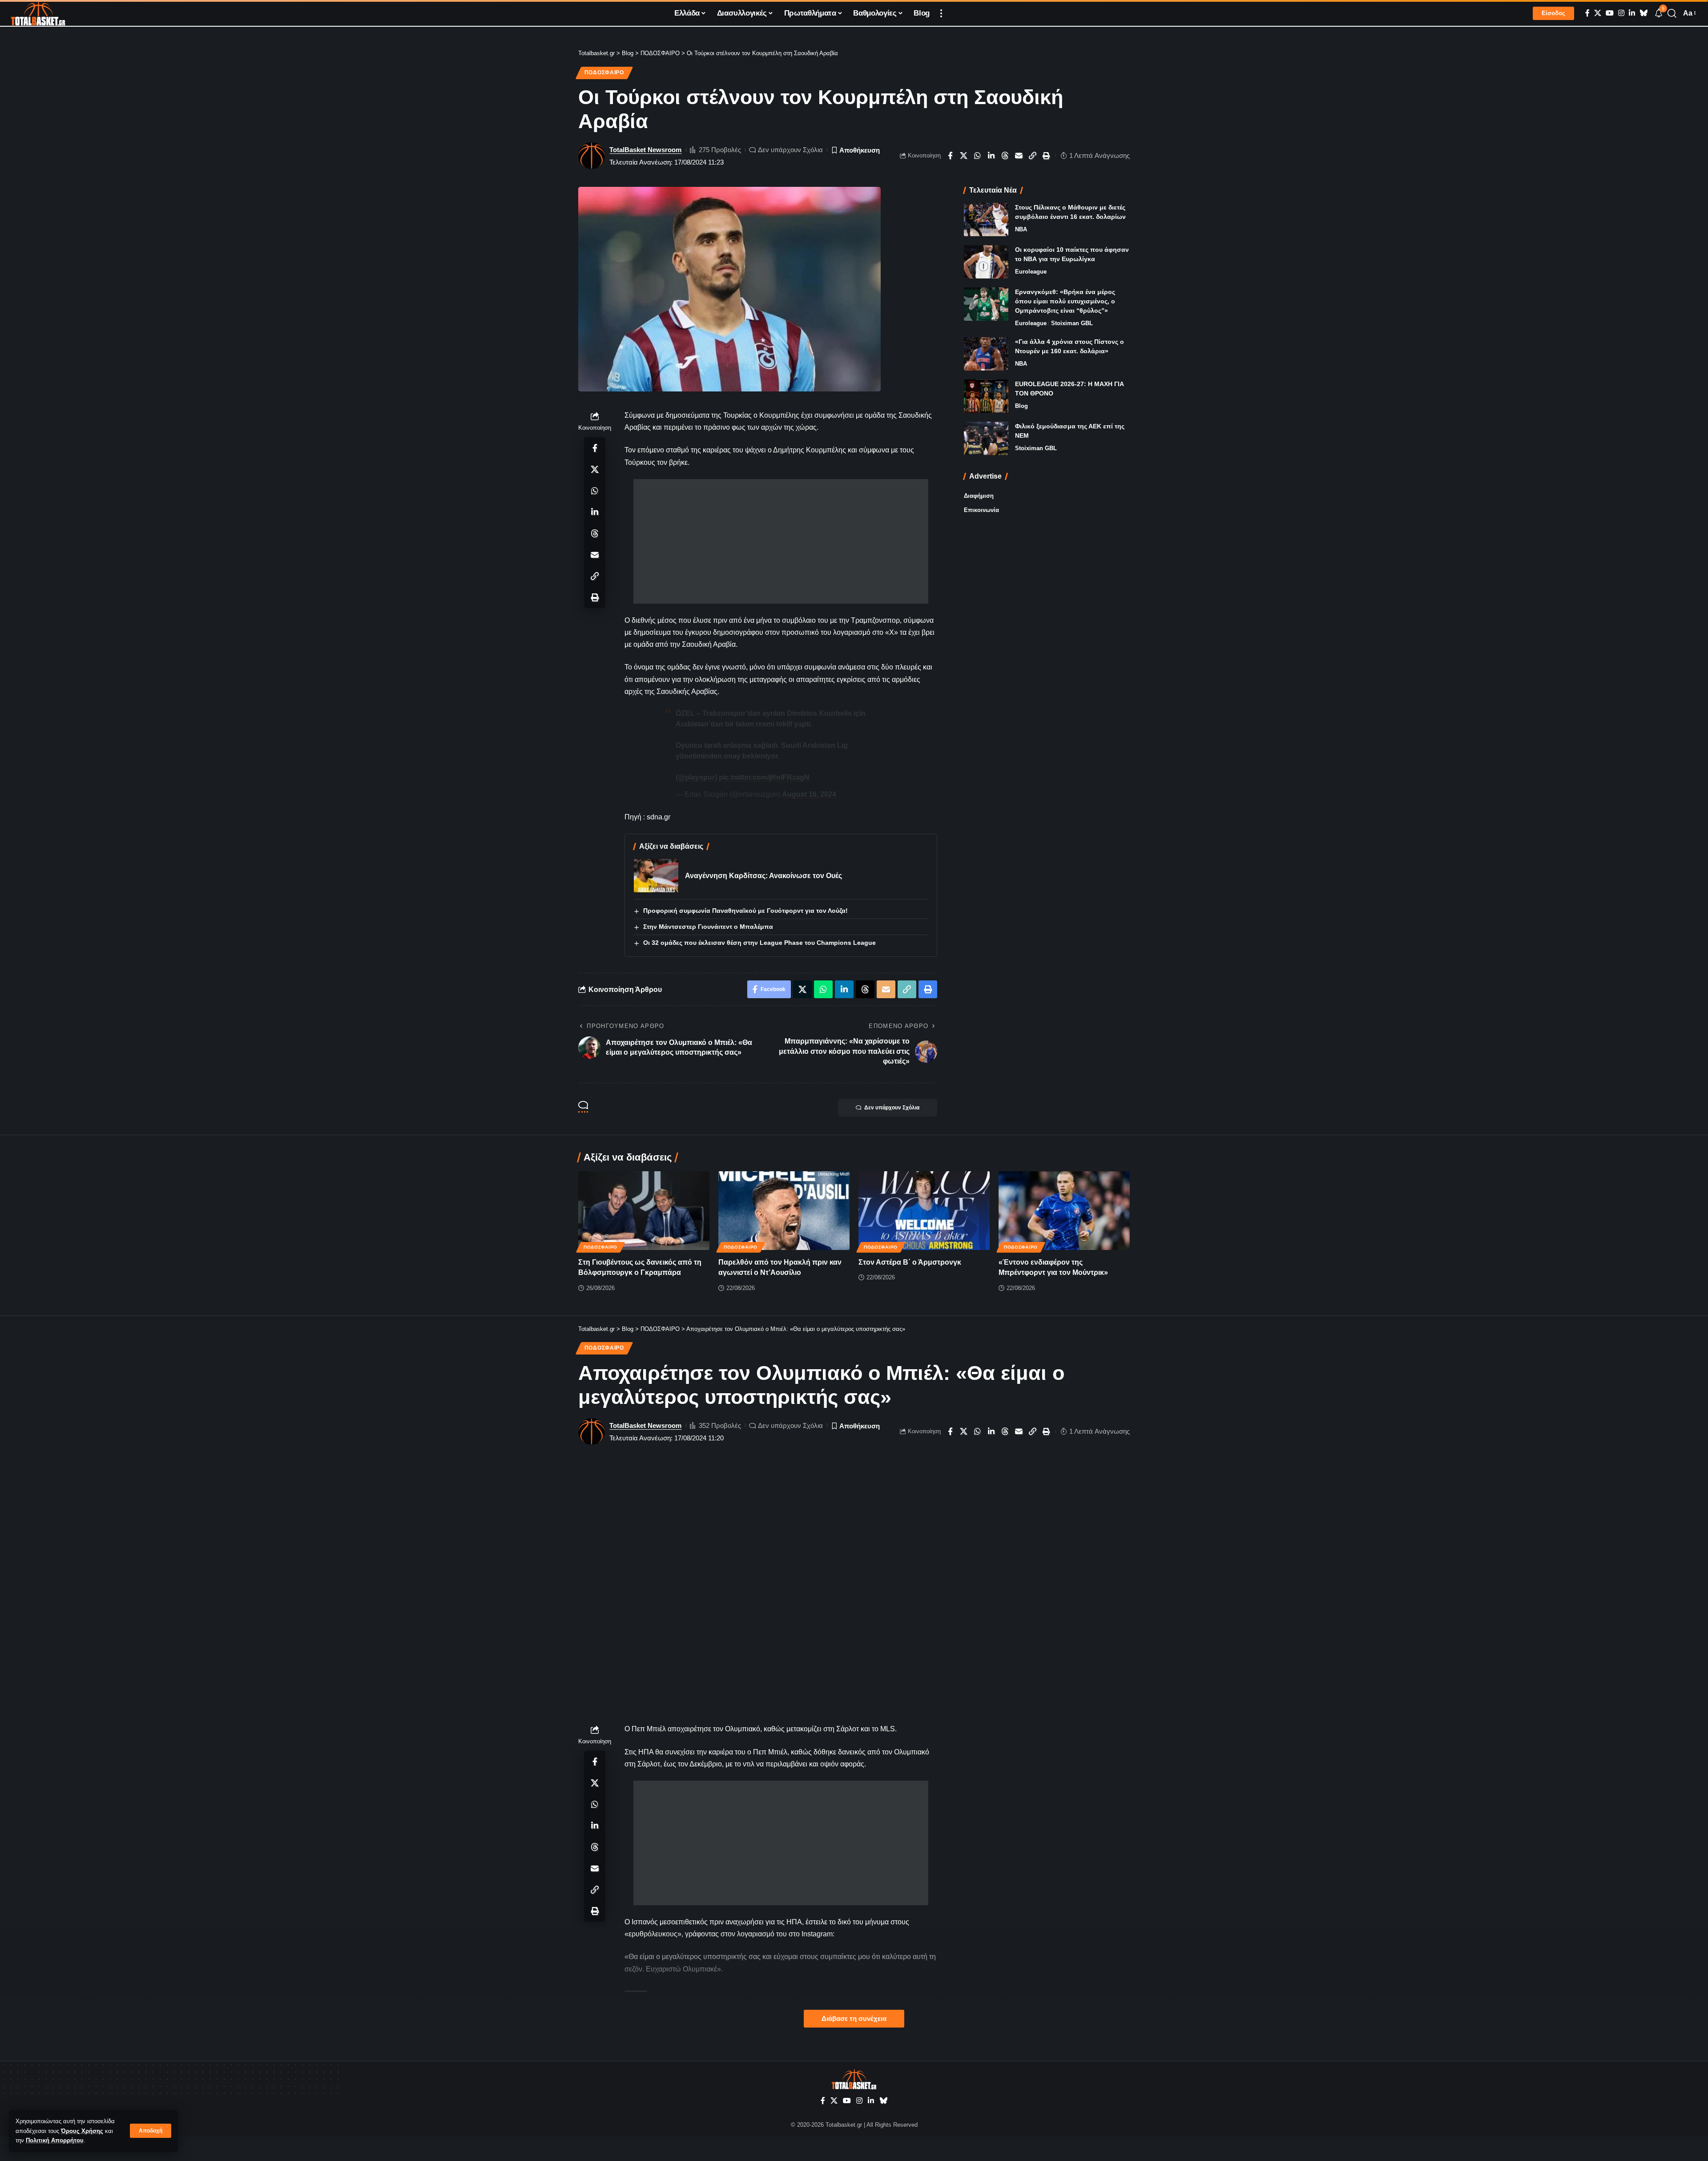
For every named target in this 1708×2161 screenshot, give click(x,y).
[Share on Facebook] (950, 156)
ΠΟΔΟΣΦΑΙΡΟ (604, 73)
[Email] (1019, 156)
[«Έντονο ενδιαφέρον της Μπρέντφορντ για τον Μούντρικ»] (1064, 1211)
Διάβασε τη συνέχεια (854, 2019)
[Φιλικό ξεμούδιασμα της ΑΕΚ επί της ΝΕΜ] (986, 438)
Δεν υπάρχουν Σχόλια (790, 150)
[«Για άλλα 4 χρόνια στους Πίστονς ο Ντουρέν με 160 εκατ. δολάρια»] (986, 354)
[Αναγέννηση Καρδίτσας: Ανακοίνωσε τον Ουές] (656, 876)
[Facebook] (1587, 13)
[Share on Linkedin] (991, 156)
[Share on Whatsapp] (978, 156)
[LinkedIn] (1632, 13)
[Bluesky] (1644, 13)
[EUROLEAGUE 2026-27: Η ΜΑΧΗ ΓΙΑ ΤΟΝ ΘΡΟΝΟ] (986, 396)
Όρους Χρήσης (82, 2131)
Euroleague (1031, 272)
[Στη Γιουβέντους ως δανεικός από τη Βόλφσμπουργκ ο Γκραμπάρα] (644, 1211)
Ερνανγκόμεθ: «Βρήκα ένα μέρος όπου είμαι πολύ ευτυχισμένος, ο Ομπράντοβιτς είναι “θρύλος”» (1065, 301)
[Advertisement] (781, 541)
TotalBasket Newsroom (645, 150)
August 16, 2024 (809, 794)
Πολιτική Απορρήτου (55, 2140)
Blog (1021, 406)
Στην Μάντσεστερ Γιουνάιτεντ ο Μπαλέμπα (708, 927)
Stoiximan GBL (1072, 323)
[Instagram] (1621, 13)
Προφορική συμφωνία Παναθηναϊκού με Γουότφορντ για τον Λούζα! (745, 911)
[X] (1598, 13)
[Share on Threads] (1005, 156)
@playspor (696, 777)
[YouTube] (1610, 13)
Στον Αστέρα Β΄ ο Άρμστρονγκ (910, 1262)
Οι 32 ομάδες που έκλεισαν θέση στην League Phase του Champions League (759, 943)
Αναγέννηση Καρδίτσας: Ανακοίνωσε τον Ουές (763, 876)
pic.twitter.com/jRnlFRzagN (764, 777)
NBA (1021, 229)
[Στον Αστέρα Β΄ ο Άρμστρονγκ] (924, 1211)
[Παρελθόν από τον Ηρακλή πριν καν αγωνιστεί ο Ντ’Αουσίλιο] (784, 1211)
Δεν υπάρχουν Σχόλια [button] (892, 1108)
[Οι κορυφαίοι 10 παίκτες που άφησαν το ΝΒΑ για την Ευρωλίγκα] (986, 262)
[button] (151, 2131)
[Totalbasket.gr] (38, 13)
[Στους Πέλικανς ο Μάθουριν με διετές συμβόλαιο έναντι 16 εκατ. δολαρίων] (986, 220)
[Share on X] (964, 156)
